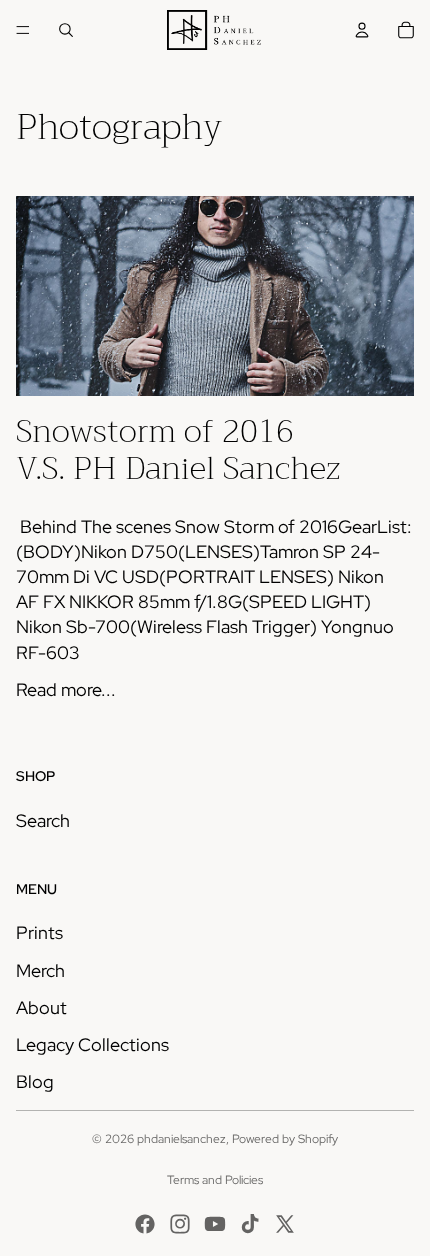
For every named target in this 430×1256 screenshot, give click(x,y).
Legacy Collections (92, 1044)
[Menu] (23, 30)
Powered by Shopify (285, 1139)
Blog (35, 1081)
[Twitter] (285, 1224)
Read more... (66, 689)
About (41, 1007)
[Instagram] (180, 1224)
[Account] (362, 30)
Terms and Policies (215, 1180)
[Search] (66, 30)
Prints (39, 932)
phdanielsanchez (181, 1139)
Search (43, 820)
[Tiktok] (250, 1224)
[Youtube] (215, 1224)
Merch (40, 970)
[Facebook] (145, 1224)
